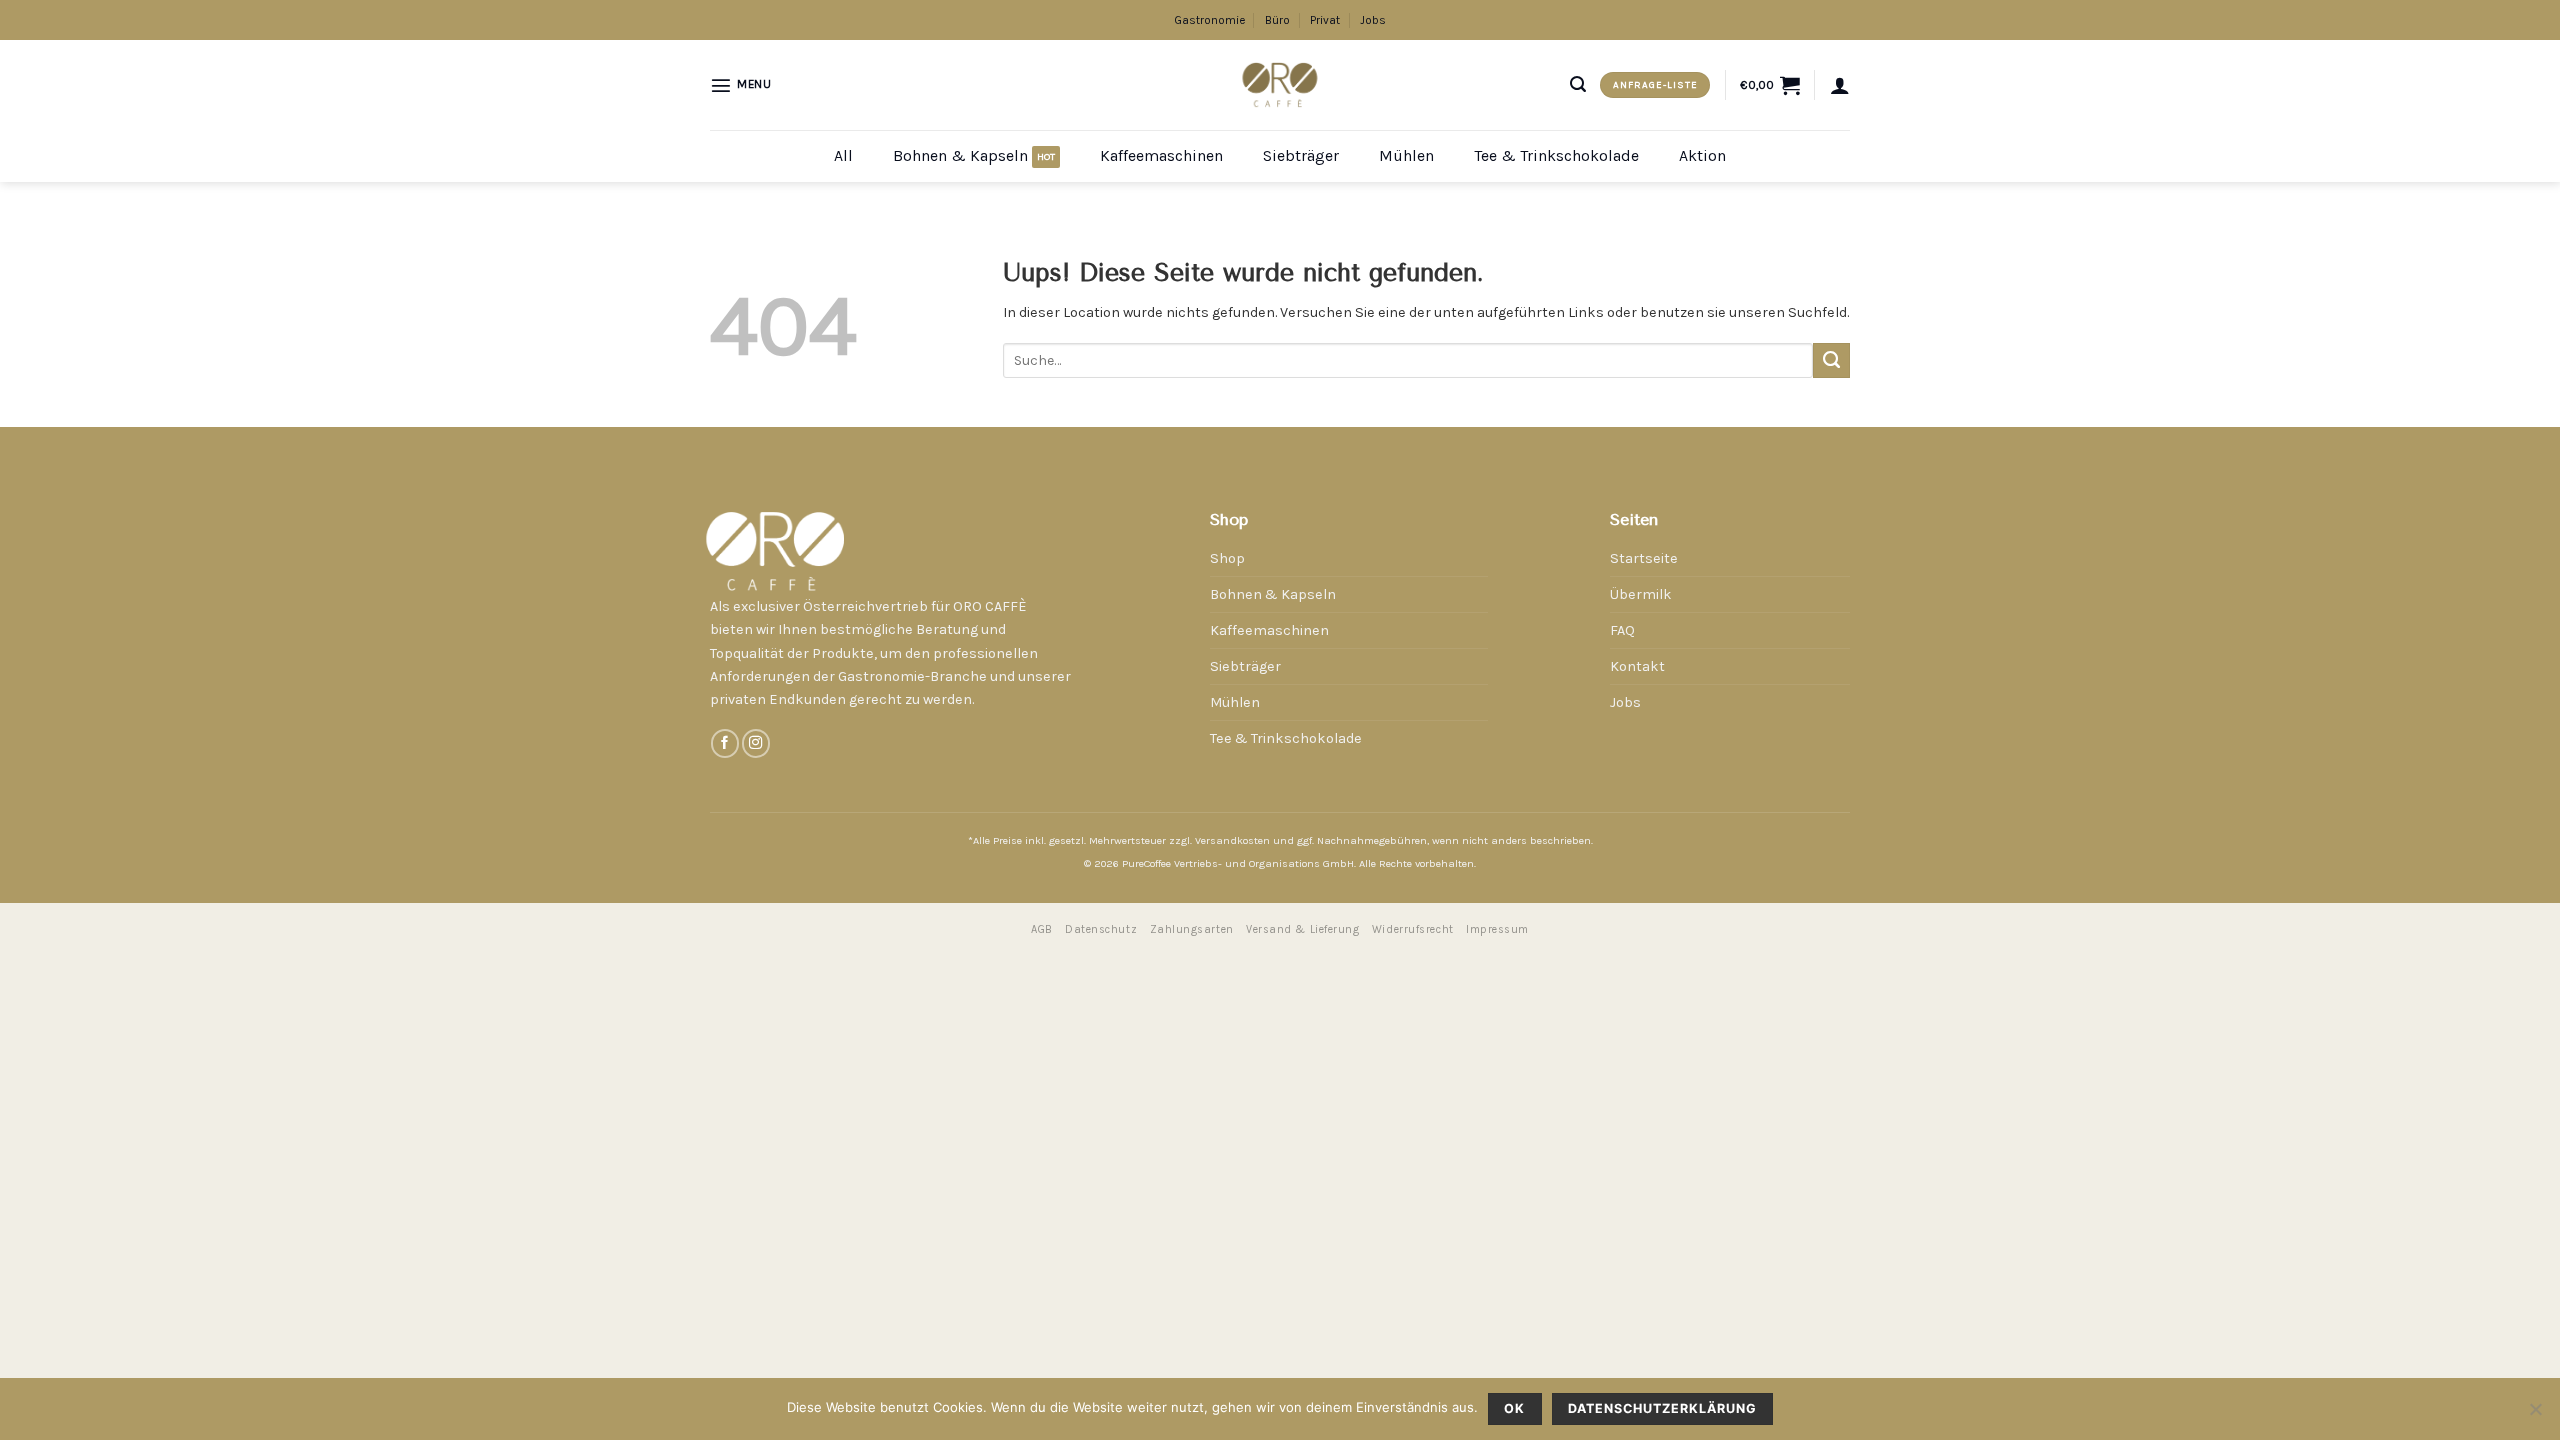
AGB (1042, 929)
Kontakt (1637, 666)
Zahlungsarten (1192, 929)
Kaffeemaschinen (1161, 155)
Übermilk (1641, 594)
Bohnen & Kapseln (960, 155)
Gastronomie (1209, 20)
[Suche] (1578, 84)
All (843, 155)
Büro (1277, 20)
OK (1514, 1408)
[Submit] (1831, 361)
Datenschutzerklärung (1662, 1408)
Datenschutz (1101, 929)
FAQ (1622, 630)
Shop (1227, 558)
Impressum (1497, 929)
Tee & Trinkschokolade (1556, 155)
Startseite (1644, 558)
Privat (1325, 20)
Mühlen (1406, 155)
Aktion (1702, 155)
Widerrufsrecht (1413, 929)
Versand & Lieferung (1302, 929)
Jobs (1373, 20)
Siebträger (1301, 155)
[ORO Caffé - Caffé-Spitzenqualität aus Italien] (1280, 84)
